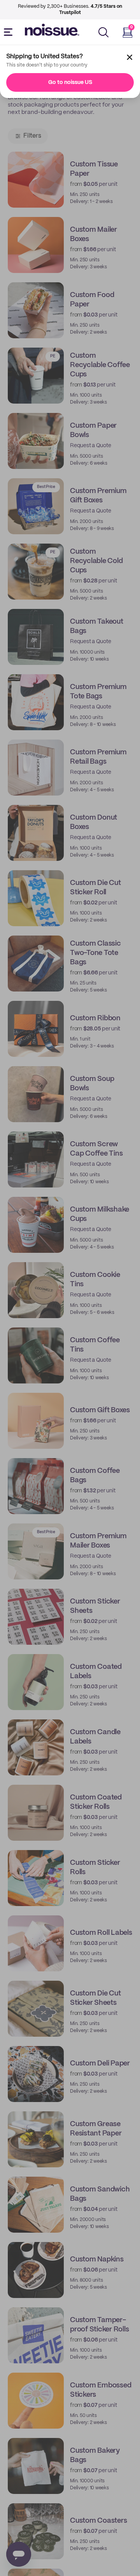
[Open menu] (10, 32)
